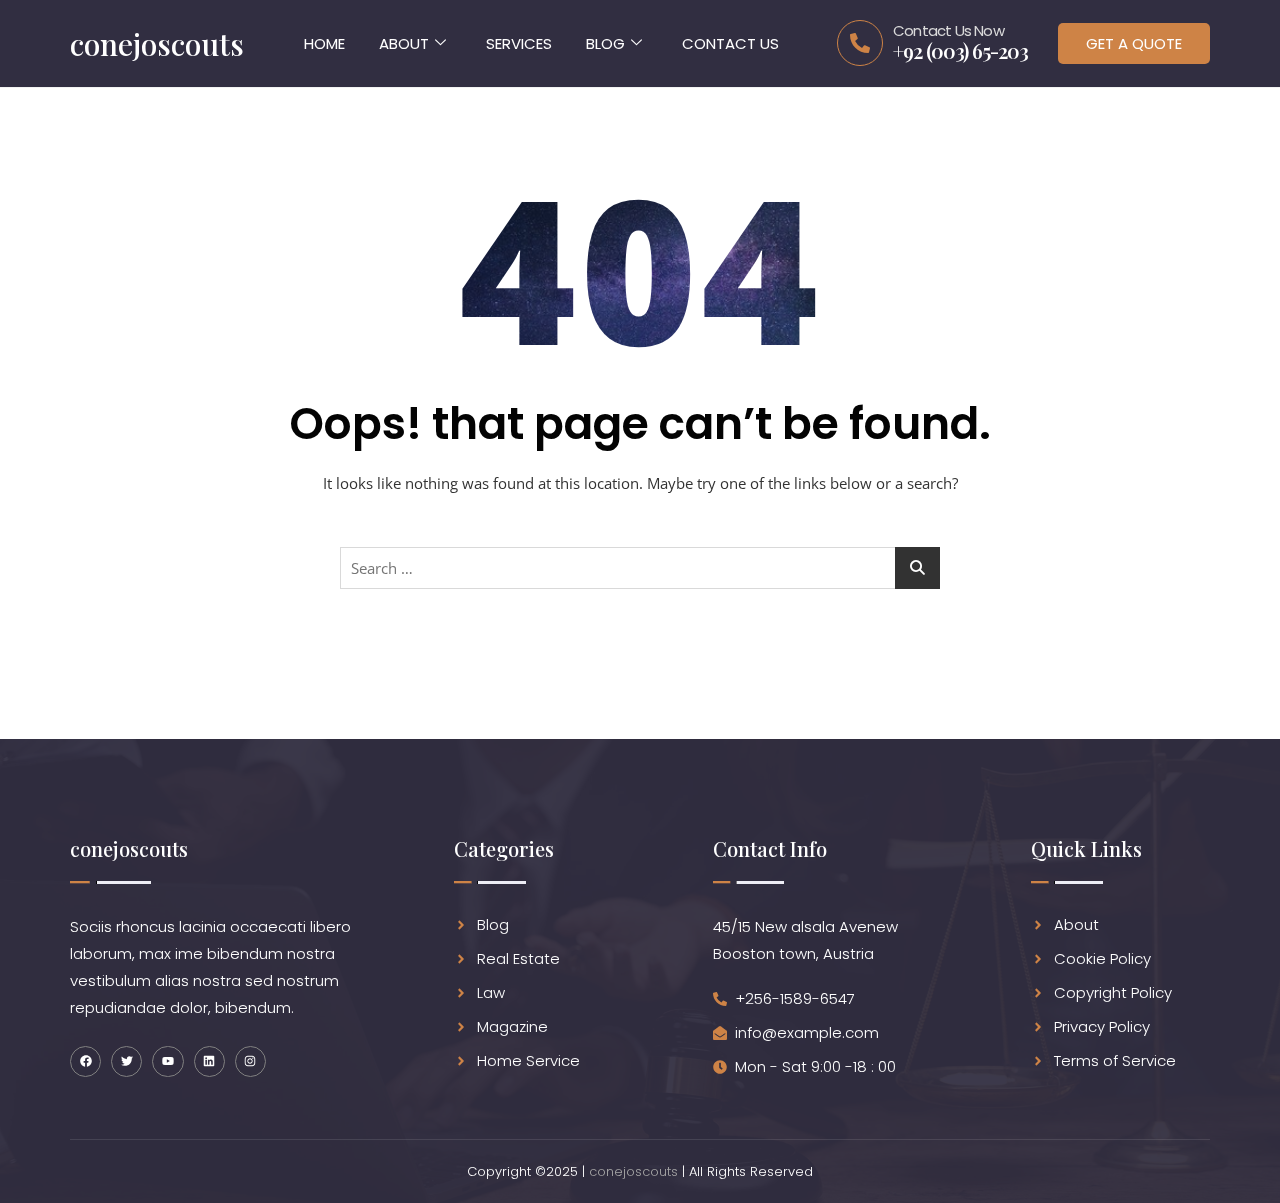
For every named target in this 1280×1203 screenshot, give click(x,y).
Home (324, 43)
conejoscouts (633, 1171)
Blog (605, 43)
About (404, 43)
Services (519, 43)
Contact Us (730, 43)
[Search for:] (640, 568)
